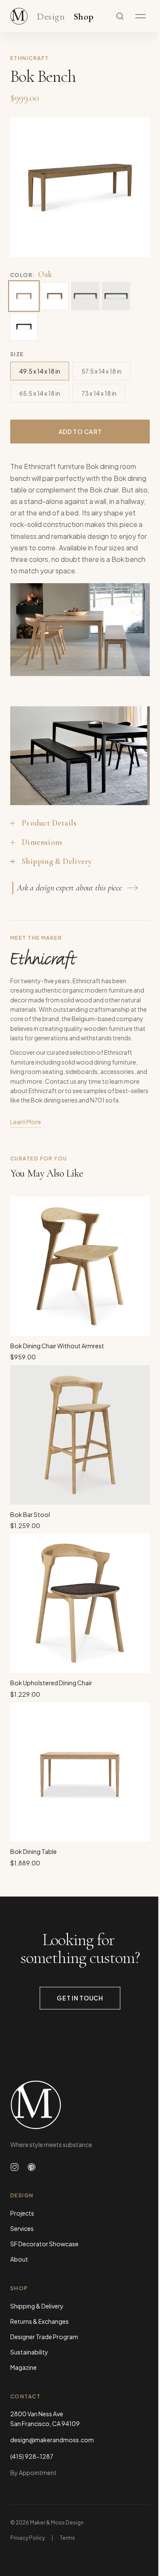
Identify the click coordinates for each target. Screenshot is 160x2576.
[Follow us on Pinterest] (32, 2167)
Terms (67, 2538)
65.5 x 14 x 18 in (40, 393)
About (19, 2259)
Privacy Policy (28, 2538)
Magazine (23, 2367)
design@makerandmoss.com (52, 2440)
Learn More (26, 1122)
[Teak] (55, 296)
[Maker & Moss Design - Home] (80, 2105)
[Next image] (134, 187)
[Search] (120, 16)
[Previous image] (26, 187)
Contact (25, 2396)
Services (22, 2228)
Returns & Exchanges (39, 2321)
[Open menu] (140, 16)
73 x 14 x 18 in (99, 393)
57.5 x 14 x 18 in (102, 371)
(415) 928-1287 (32, 2456)
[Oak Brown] (116, 296)
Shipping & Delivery (37, 2306)
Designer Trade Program (44, 2337)
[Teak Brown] (85, 296)
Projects (22, 2213)
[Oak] (24, 296)
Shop (84, 17)
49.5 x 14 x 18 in (40, 371)
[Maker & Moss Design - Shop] (19, 16)
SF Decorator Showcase (44, 2244)
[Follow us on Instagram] (15, 2167)
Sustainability (29, 2352)
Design (51, 17)
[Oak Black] (24, 327)
